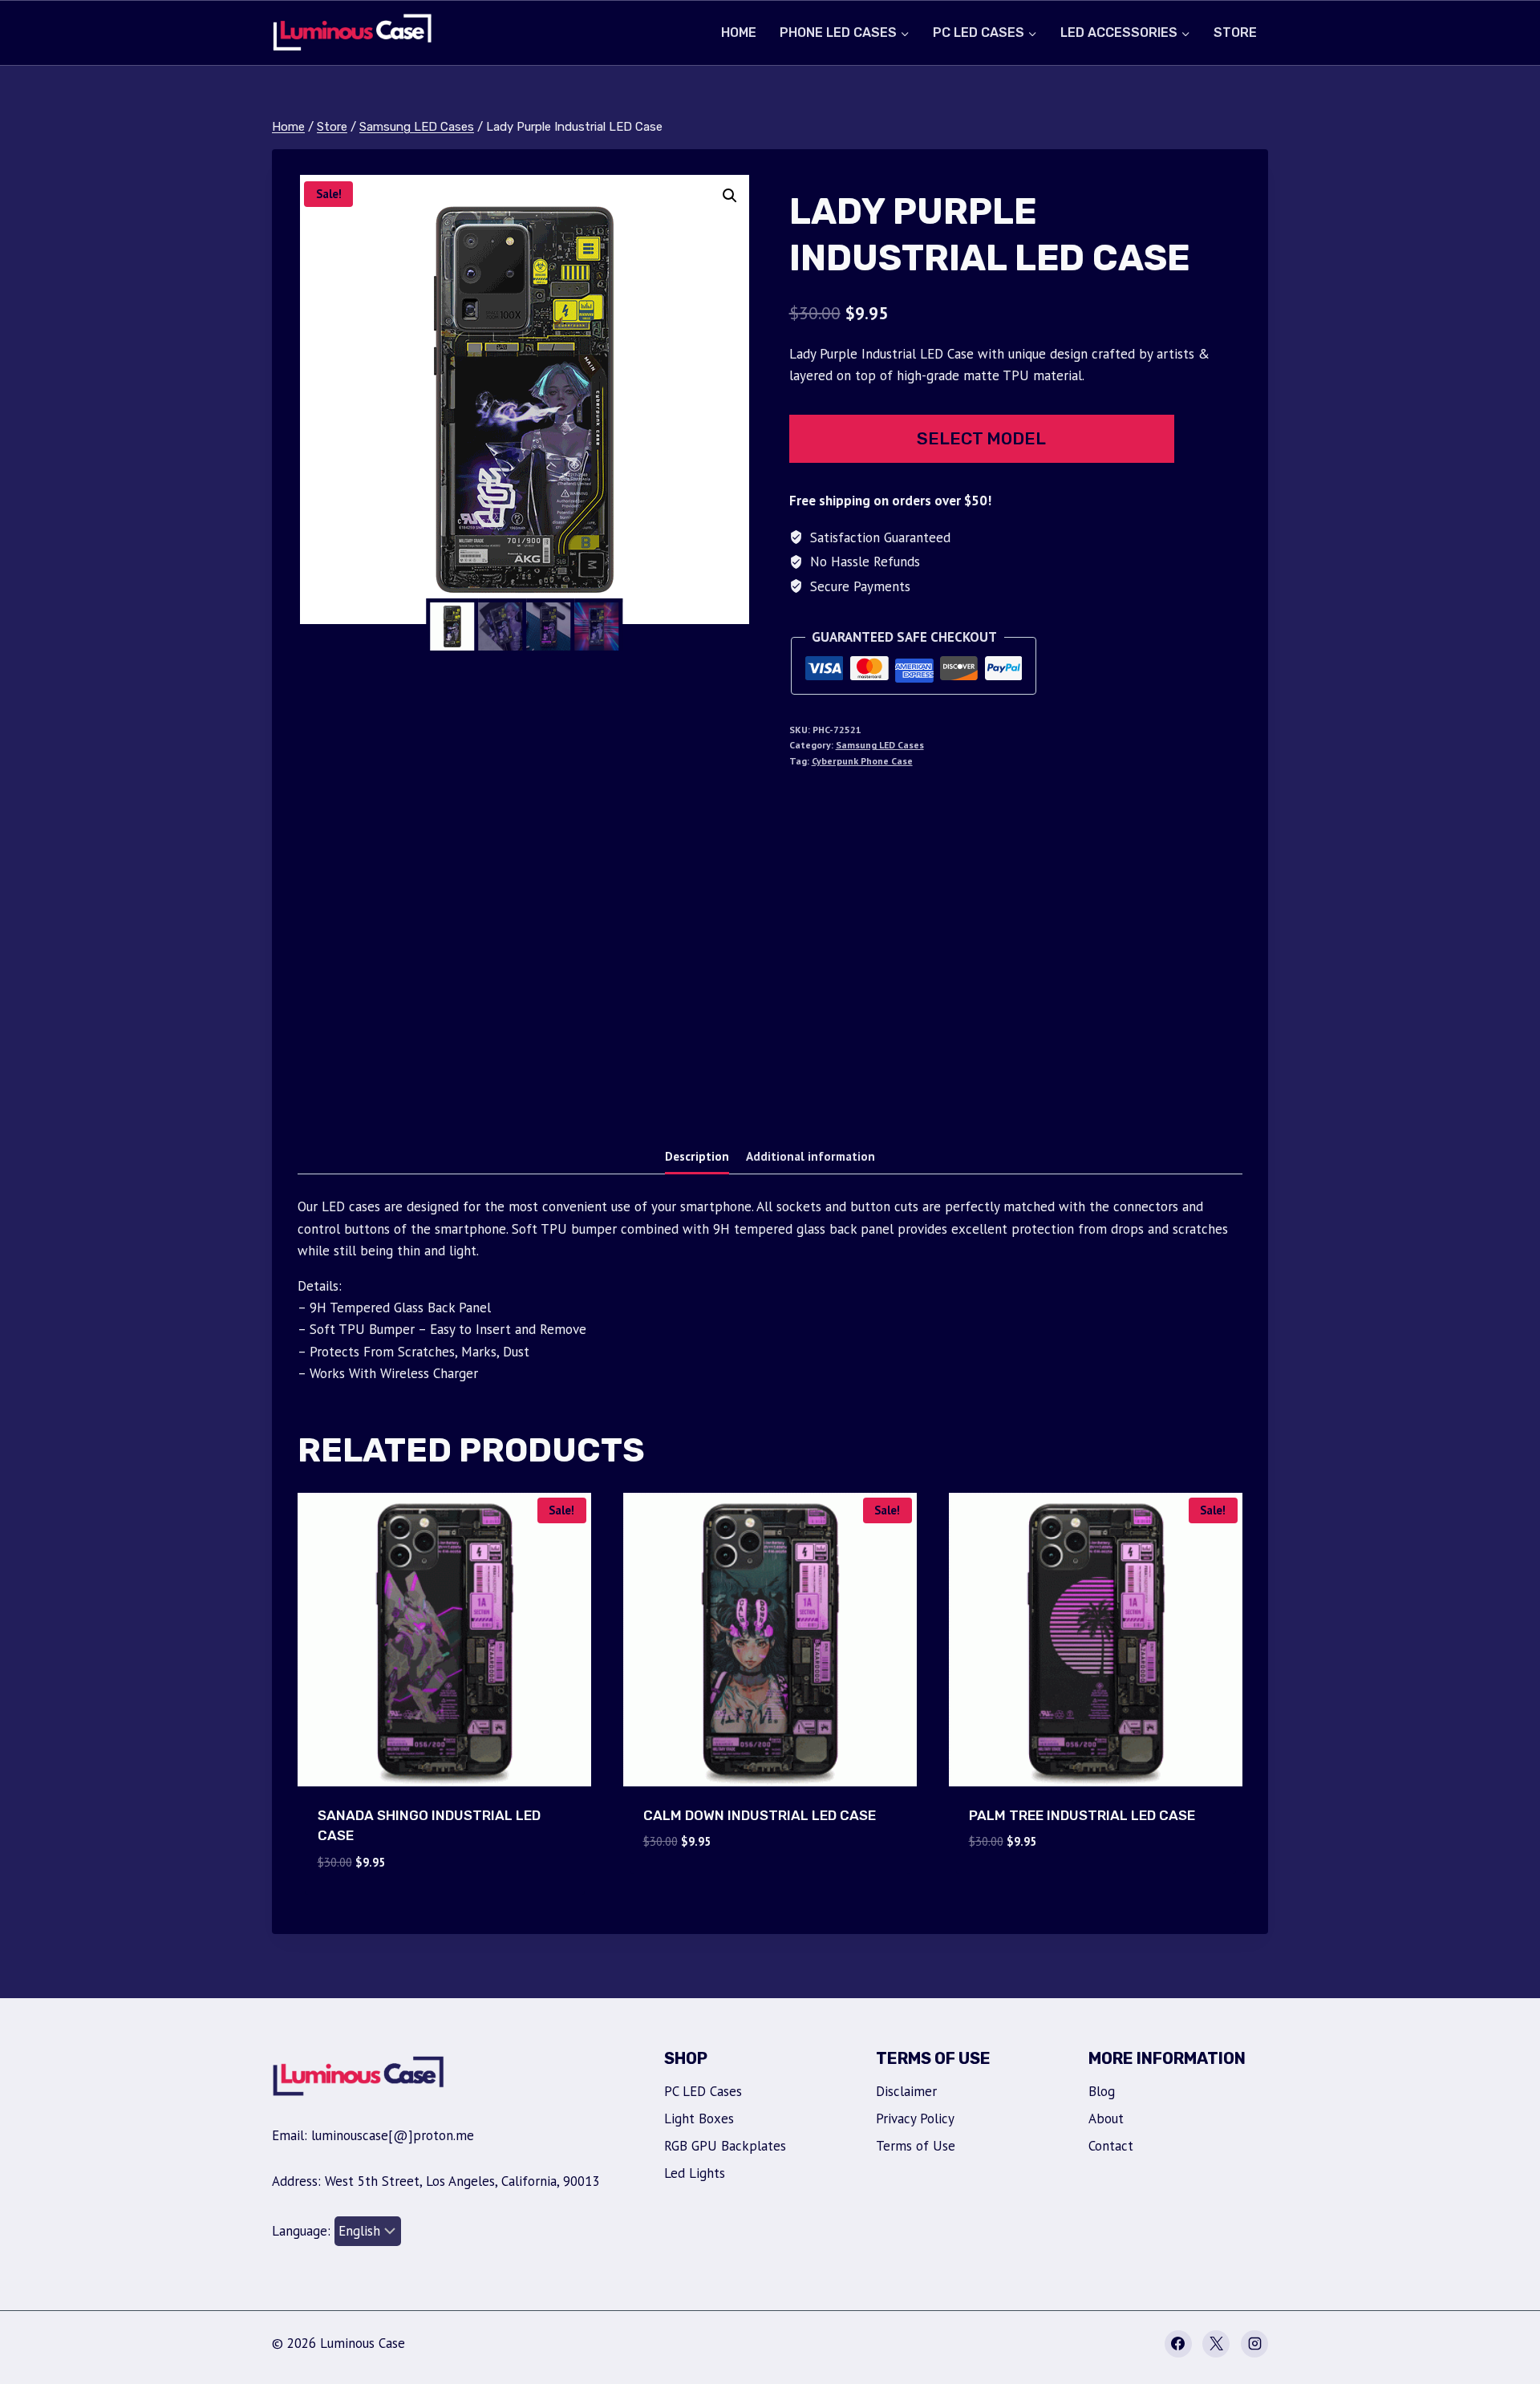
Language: (303, 2231)
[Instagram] (1254, 2344)
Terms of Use (916, 2146)
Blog (1102, 2091)
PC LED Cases (703, 2091)
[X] (1216, 2344)
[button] (730, 196)
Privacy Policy (915, 2118)
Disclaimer (906, 2091)
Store (1235, 32)
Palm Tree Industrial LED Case (1082, 1815)
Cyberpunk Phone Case (862, 761)
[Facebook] (1178, 2344)
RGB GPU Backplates (725, 2146)
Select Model (981, 438)
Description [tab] (697, 1156)
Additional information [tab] (811, 1156)
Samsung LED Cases (880, 745)
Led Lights (695, 2173)
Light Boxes (699, 2118)
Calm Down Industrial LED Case (760, 1815)
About (1106, 2118)
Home (739, 32)
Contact (1111, 2146)
